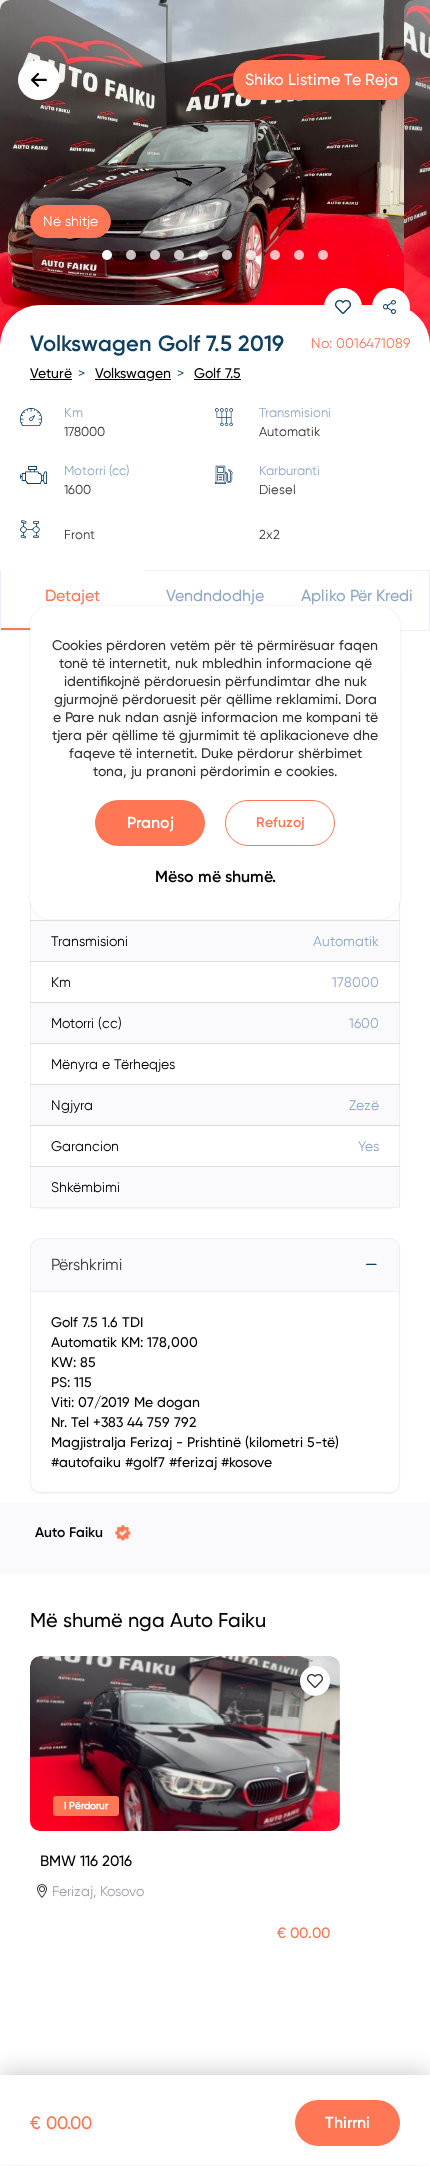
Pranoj (150, 822)
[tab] (215, 1265)
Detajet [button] (72, 595)
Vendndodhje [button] (215, 595)
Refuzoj (280, 822)
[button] (107, 255)
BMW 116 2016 (86, 1861)
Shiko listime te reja (321, 79)
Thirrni (347, 2122)
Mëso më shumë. (215, 876)
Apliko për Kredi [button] (357, 595)
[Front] (215, 175)
